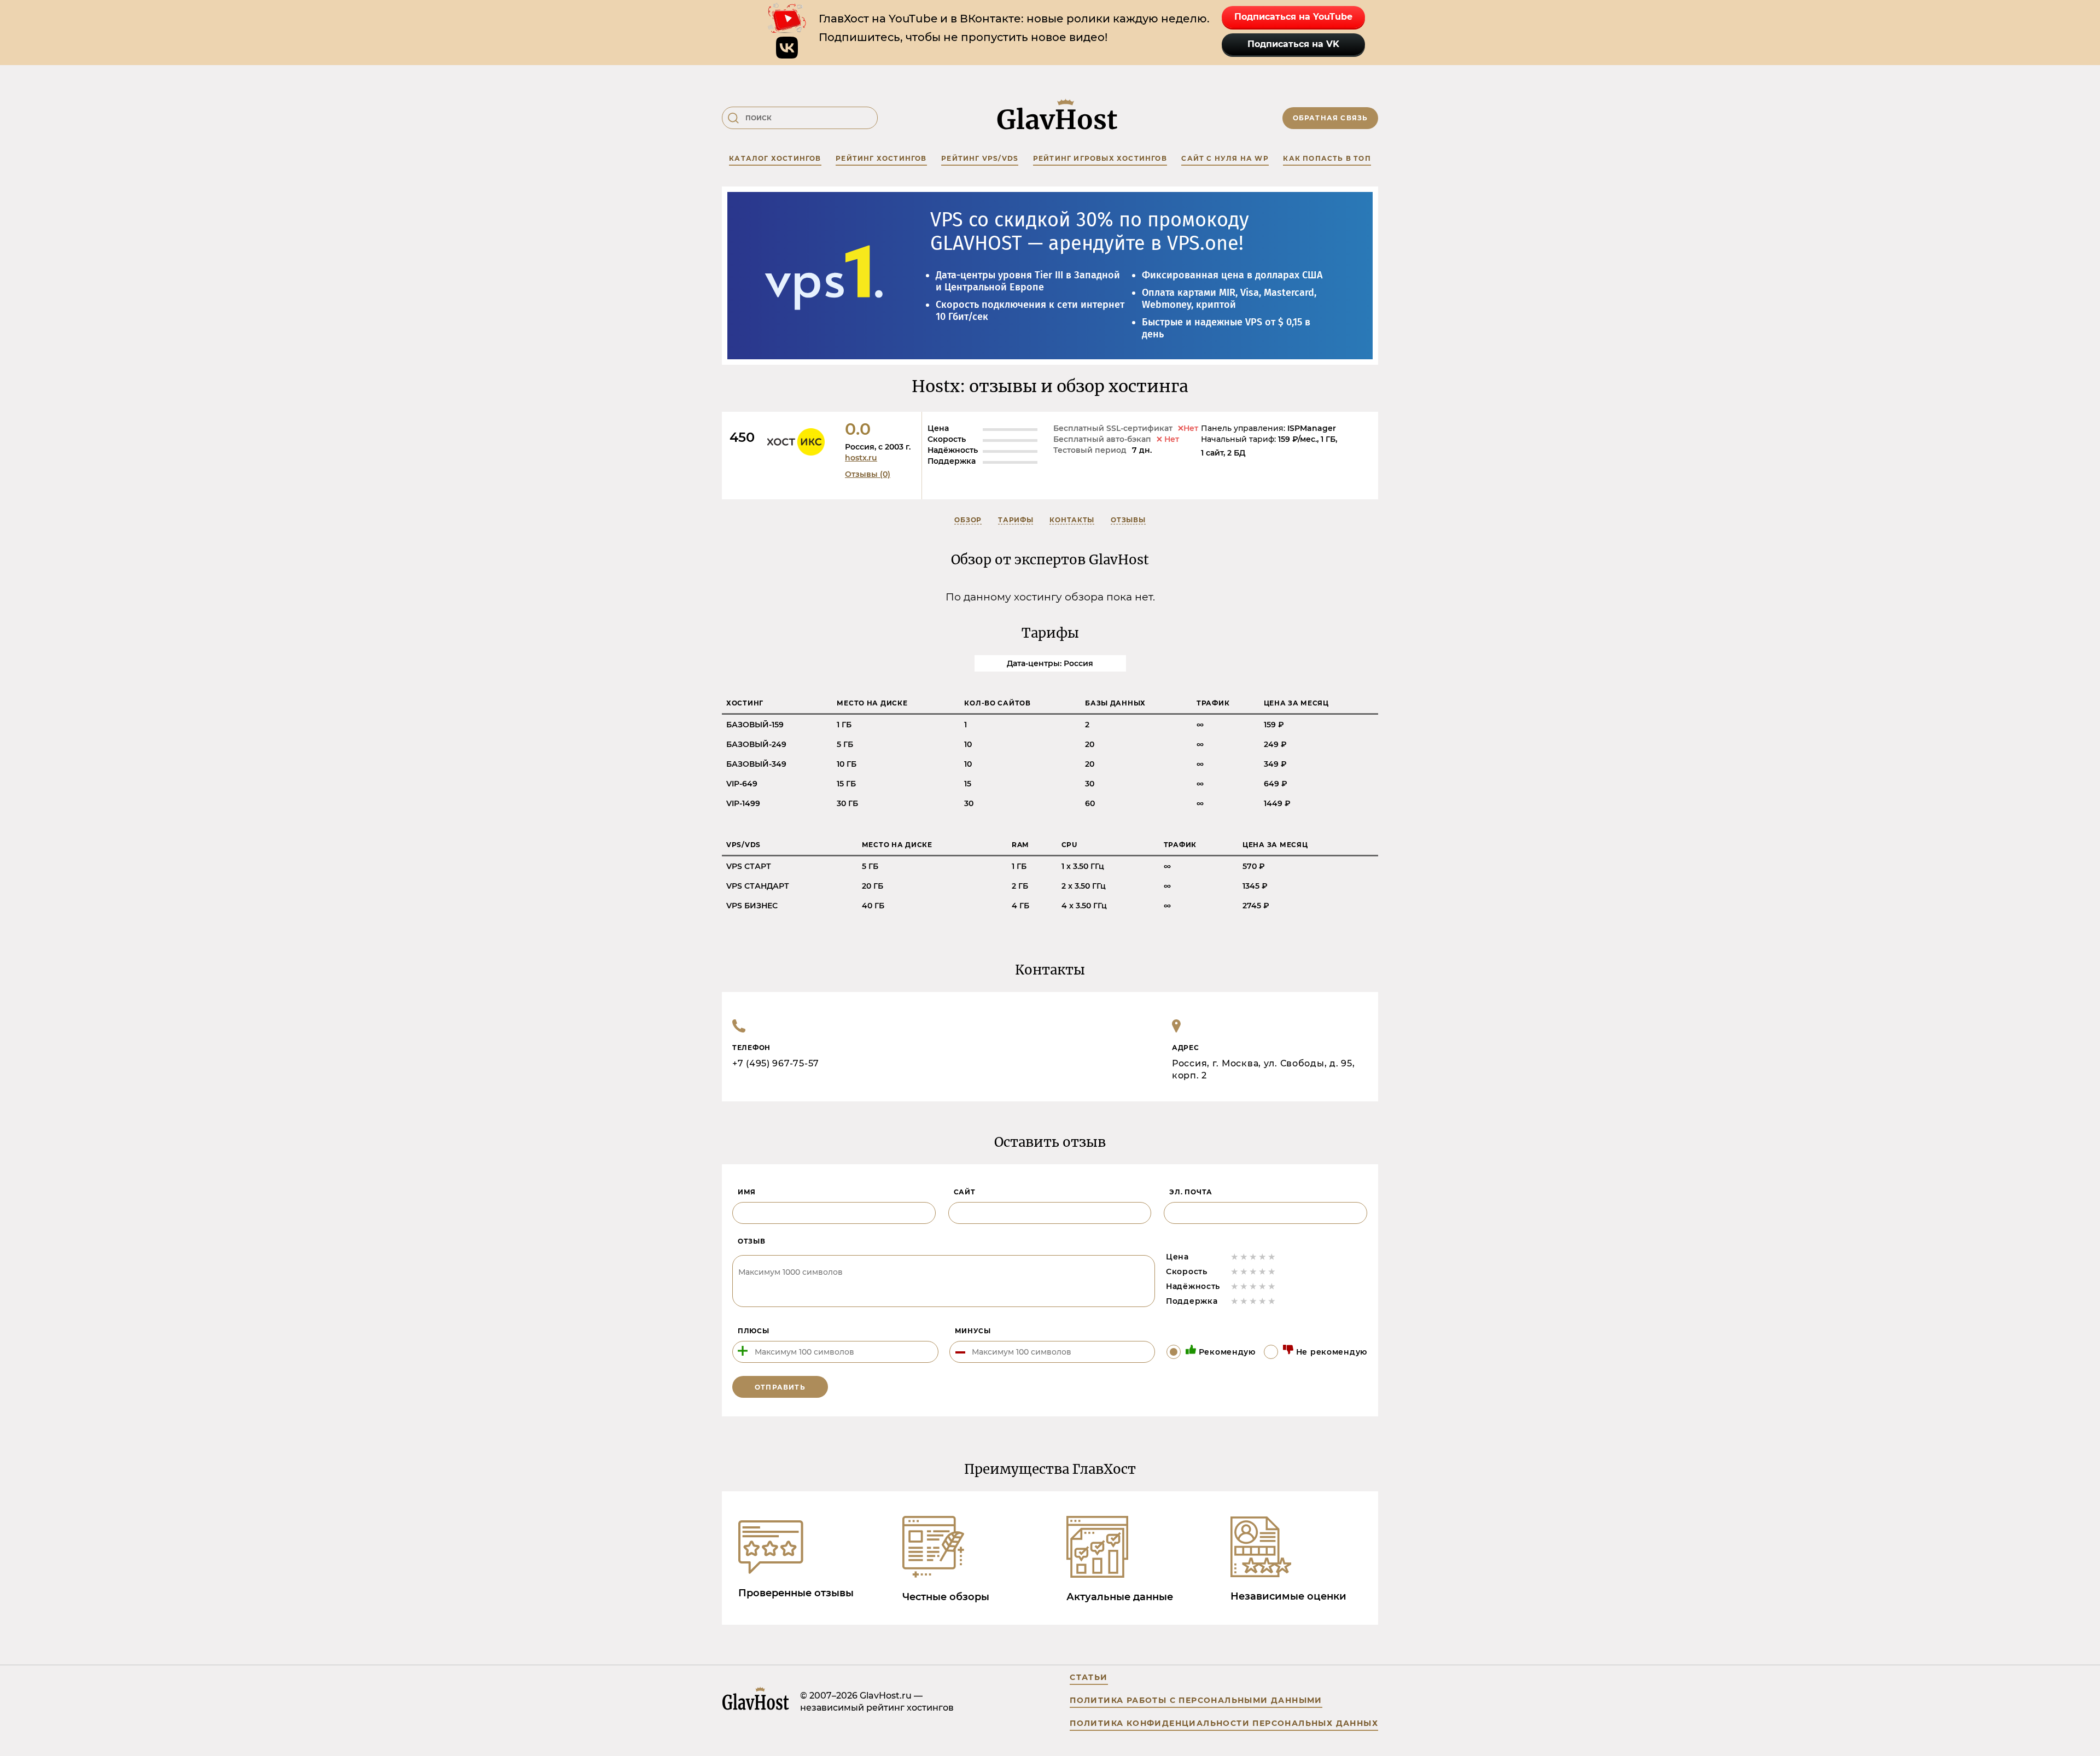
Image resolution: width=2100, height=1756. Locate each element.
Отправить (780, 1387)
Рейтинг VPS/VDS (980, 158)
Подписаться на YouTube (1293, 17)
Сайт (965, 1192)
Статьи (1089, 1677)
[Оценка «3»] (1253, 1257)
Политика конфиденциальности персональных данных (1224, 1723)
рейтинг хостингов (881, 158)
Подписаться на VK (1293, 44)
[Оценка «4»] (1262, 1257)
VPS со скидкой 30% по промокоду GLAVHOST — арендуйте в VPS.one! (1090, 232)
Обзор (968, 520)
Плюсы (754, 1331)
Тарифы (1016, 520)
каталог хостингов (775, 158)
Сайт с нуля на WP (1225, 158)
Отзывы (1128, 520)
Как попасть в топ (1327, 158)
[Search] (733, 118)
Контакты (1072, 520)
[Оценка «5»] (1272, 1257)
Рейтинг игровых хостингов (1100, 158)
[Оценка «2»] (1244, 1257)
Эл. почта (1191, 1192)
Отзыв (752, 1241)
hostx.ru (861, 458)
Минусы (973, 1331)
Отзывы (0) (868, 474)
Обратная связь (1331, 118)
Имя (747, 1192)
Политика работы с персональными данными (1196, 1700)
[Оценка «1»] (1235, 1257)
